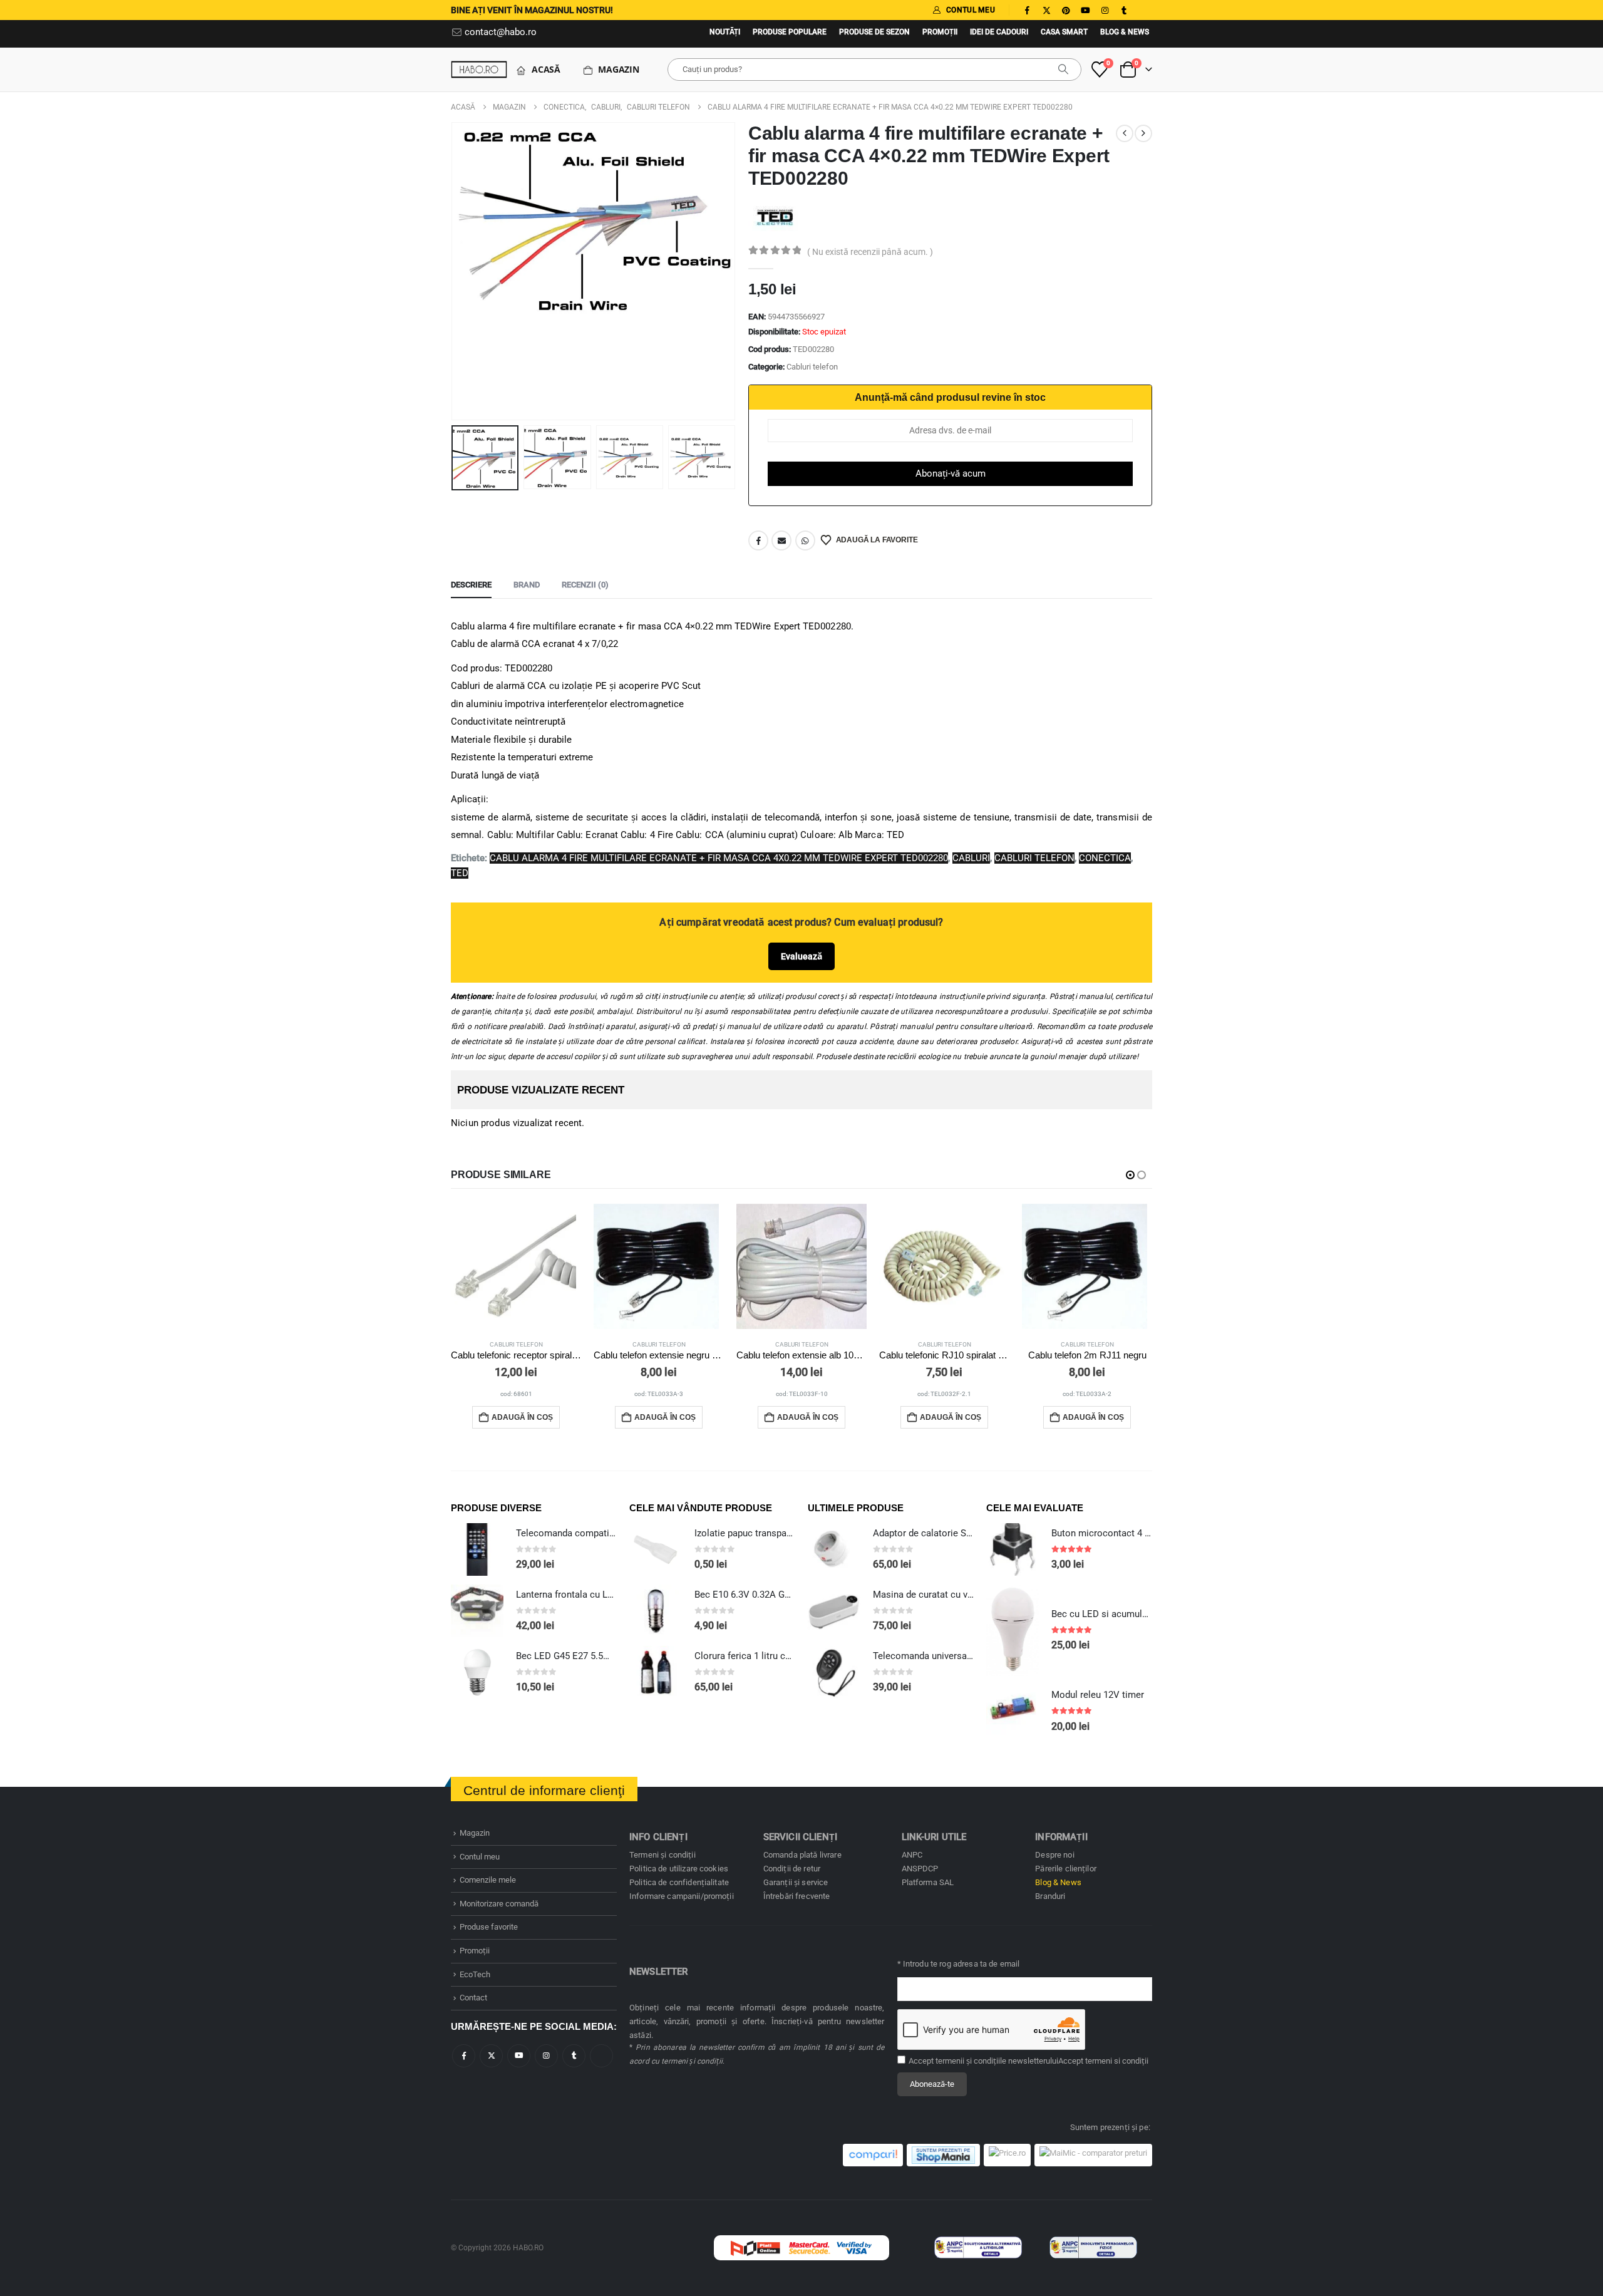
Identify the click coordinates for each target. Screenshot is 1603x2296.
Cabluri (971, 858)
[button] (454, 271)
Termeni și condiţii (662, 1855)
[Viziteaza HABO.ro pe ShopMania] (943, 2155)
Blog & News (1125, 32)
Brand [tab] (527, 585)
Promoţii (940, 32)
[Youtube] (1085, 10)
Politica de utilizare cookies (679, 1869)
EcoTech (475, 1974)
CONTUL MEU (971, 10)
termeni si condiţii (1117, 2061)
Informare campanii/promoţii (682, 1896)
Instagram (546, 2056)
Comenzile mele (488, 1880)
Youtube (519, 2056)
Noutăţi (725, 32)
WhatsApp (805, 540)
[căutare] (1063, 70)
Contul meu (480, 1857)
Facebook (758, 540)
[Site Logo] (479, 69)
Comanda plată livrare (802, 1855)
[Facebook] (1027, 10)
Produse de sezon (874, 32)
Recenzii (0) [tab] (585, 585)
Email (781, 540)
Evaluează (801, 956)
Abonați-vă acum (951, 473)
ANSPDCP (920, 1869)
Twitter (491, 2056)
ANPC (912, 1855)
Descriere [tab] (471, 585)
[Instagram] (1105, 10)
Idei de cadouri (999, 32)
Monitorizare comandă (499, 1904)
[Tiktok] (1143, 10)
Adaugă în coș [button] (522, 1417)
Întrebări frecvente (797, 1896)
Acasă (546, 69)
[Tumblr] (1124, 10)
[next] (1143, 133)
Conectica (1105, 858)
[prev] (1125, 133)
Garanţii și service (796, 1882)
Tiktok (601, 2056)
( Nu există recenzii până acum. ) (870, 252)
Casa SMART (1064, 32)
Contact (473, 1998)
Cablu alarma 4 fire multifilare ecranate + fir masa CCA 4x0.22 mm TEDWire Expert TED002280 (719, 858)
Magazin (619, 69)
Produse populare (790, 32)
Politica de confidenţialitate (679, 1882)
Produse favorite (489, 1927)
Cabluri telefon (812, 367)
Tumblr (574, 2056)
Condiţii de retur (792, 1869)
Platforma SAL (928, 1882)
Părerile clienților (1066, 1869)
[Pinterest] (1066, 10)
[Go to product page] (516, 1266)
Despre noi (1054, 1855)
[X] (1046, 10)
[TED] (775, 217)
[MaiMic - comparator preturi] (1093, 2155)
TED (460, 873)
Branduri (1050, 1896)
